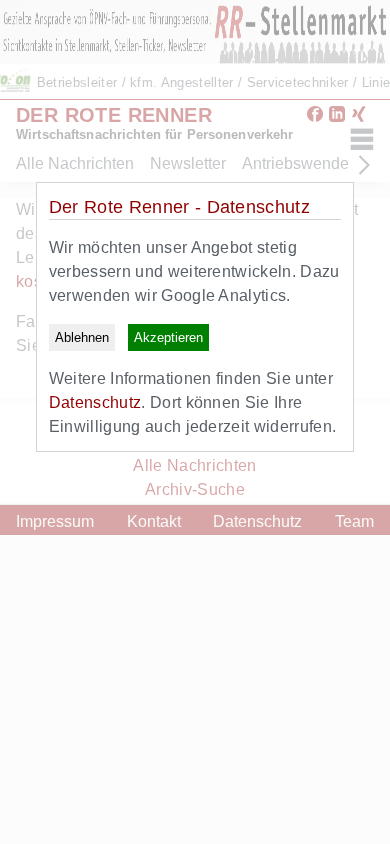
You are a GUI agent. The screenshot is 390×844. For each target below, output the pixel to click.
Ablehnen (82, 337)
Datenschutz (95, 402)
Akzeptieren (168, 337)
